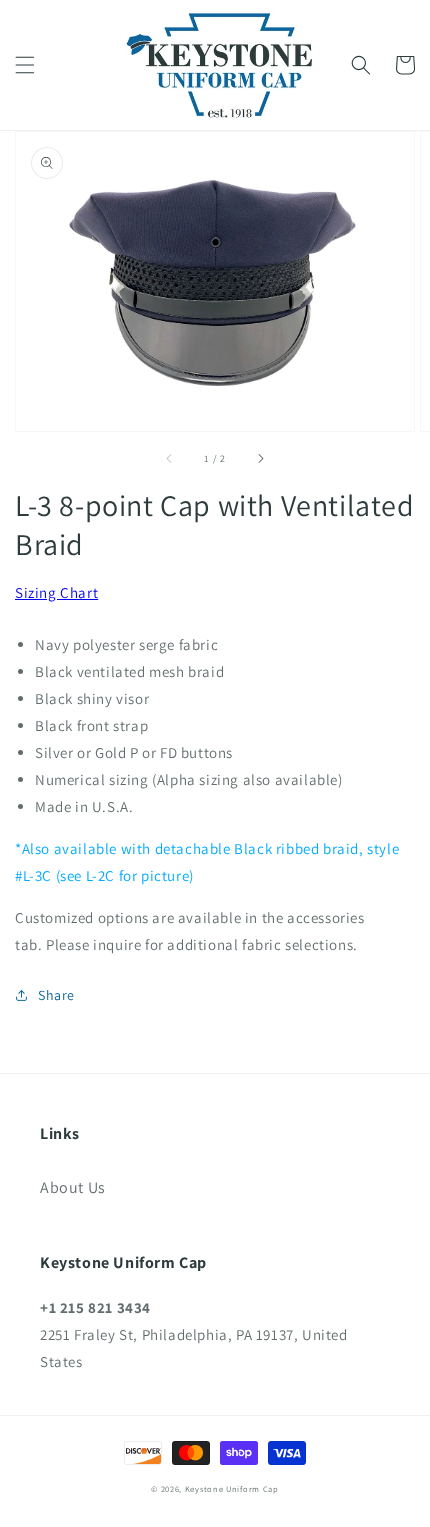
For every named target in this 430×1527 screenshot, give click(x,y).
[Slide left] (170, 459)
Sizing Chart (56, 592)
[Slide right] (260, 459)
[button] (25, 65)
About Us (73, 1187)
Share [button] (56, 995)
